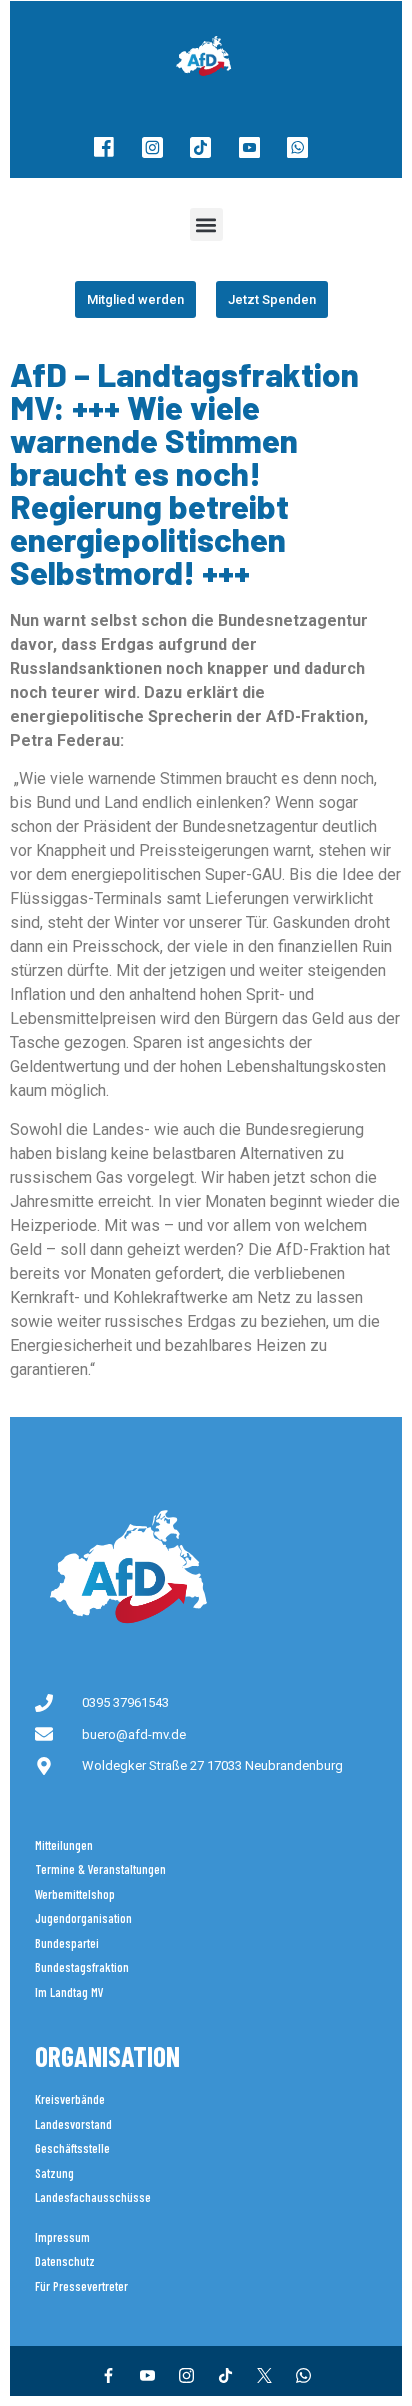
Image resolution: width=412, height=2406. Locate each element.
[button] (206, 224)
